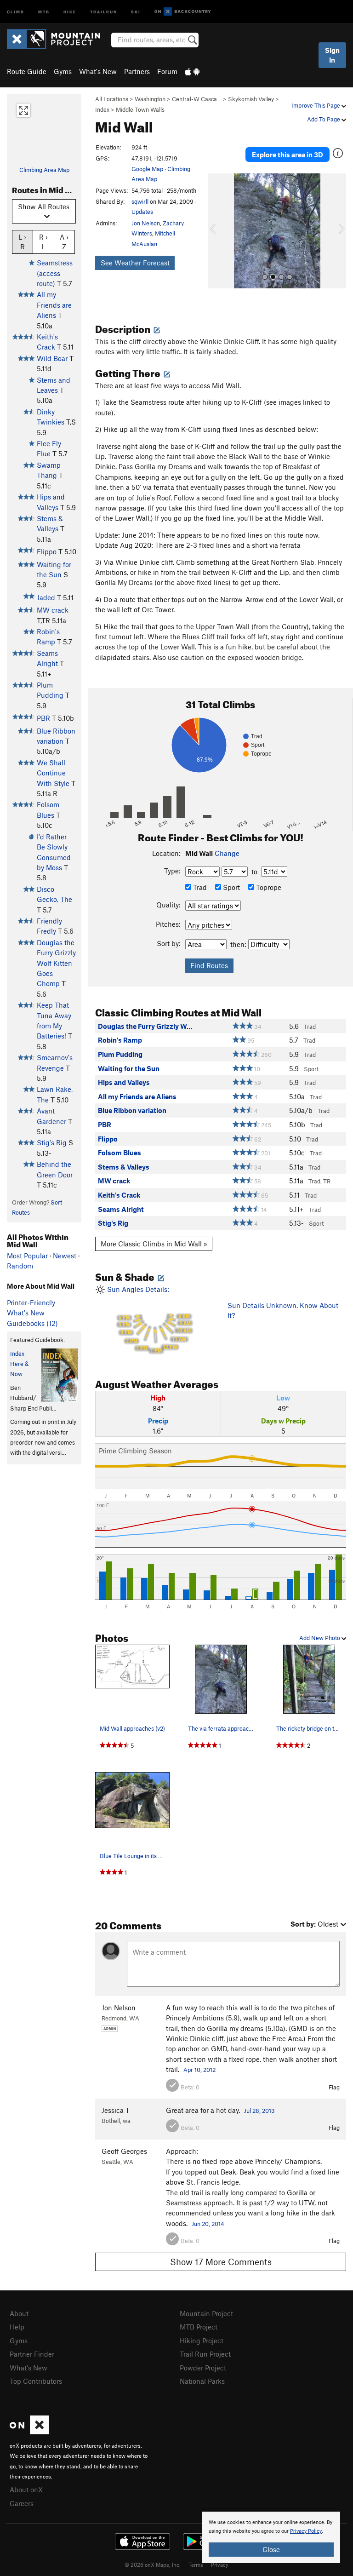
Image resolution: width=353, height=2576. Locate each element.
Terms (196, 2565)
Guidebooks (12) (32, 1323)
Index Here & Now (19, 1364)
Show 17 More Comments (221, 2262)
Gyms (63, 71)
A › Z (64, 242)
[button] (217, 231)
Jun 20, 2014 (208, 2224)
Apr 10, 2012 (199, 2070)
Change (227, 853)
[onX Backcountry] (183, 12)
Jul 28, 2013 (259, 2111)
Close (271, 2549)
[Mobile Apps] (192, 71)
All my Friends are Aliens (54, 305)
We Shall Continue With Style (53, 773)
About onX (26, 2490)
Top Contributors (36, 2381)
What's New (98, 71)
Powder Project (203, 2368)
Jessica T (116, 2110)
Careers (22, 2503)
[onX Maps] (29, 2432)
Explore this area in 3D (288, 155)
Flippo (47, 551)
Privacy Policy (306, 2531)
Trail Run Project (205, 2354)
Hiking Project (202, 2341)
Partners (137, 71)
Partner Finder (32, 2354)
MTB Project (199, 2327)
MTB (44, 11)
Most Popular (27, 1256)
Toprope (268, 887)
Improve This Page (316, 105)
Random (20, 1266)
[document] (271, 2537)
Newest (65, 1256)
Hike (70, 11)
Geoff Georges (124, 2151)
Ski (136, 11)
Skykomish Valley (251, 99)
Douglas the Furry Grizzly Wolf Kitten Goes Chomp (56, 963)
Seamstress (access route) (55, 273)
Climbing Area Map (44, 170)
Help (17, 2327)
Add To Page (324, 119)
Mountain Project (206, 2313)
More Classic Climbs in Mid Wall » (154, 1244)
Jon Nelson (146, 223)
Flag (334, 2087)
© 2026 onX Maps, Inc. (153, 2565)
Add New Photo (320, 1638)
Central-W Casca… (197, 99)
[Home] (58, 39)
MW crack (53, 610)
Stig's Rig (52, 1142)
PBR (43, 718)
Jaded (46, 597)
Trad (199, 887)
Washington (150, 99)
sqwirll (140, 201)
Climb (16, 11)
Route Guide (27, 71)
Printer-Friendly (31, 1302)
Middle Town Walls (140, 109)
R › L (43, 242)
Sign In (332, 55)
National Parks (202, 2381)
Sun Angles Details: (148, 1320)
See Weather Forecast (135, 263)
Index (102, 109)
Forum (167, 71)
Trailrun (104, 11)
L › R (22, 242)
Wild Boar (52, 358)
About (19, 2313)
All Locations (112, 99)
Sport (231, 887)
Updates (142, 212)
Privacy (220, 2565)
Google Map (147, 169)
